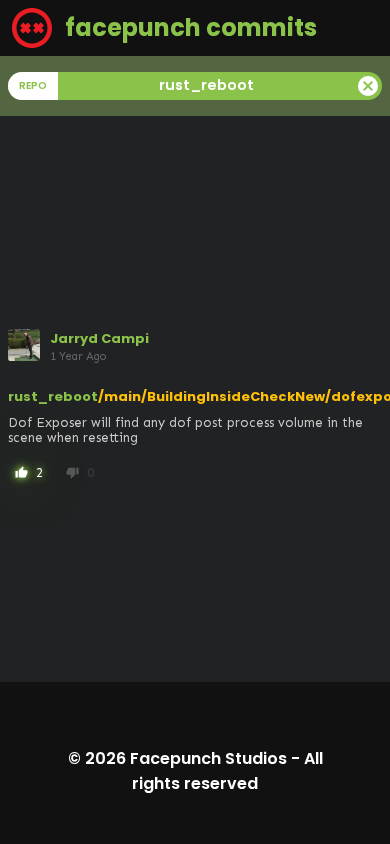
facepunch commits (188, 27)
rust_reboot (53, 396)
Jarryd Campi (99, 338)
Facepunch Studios (208, 758)
